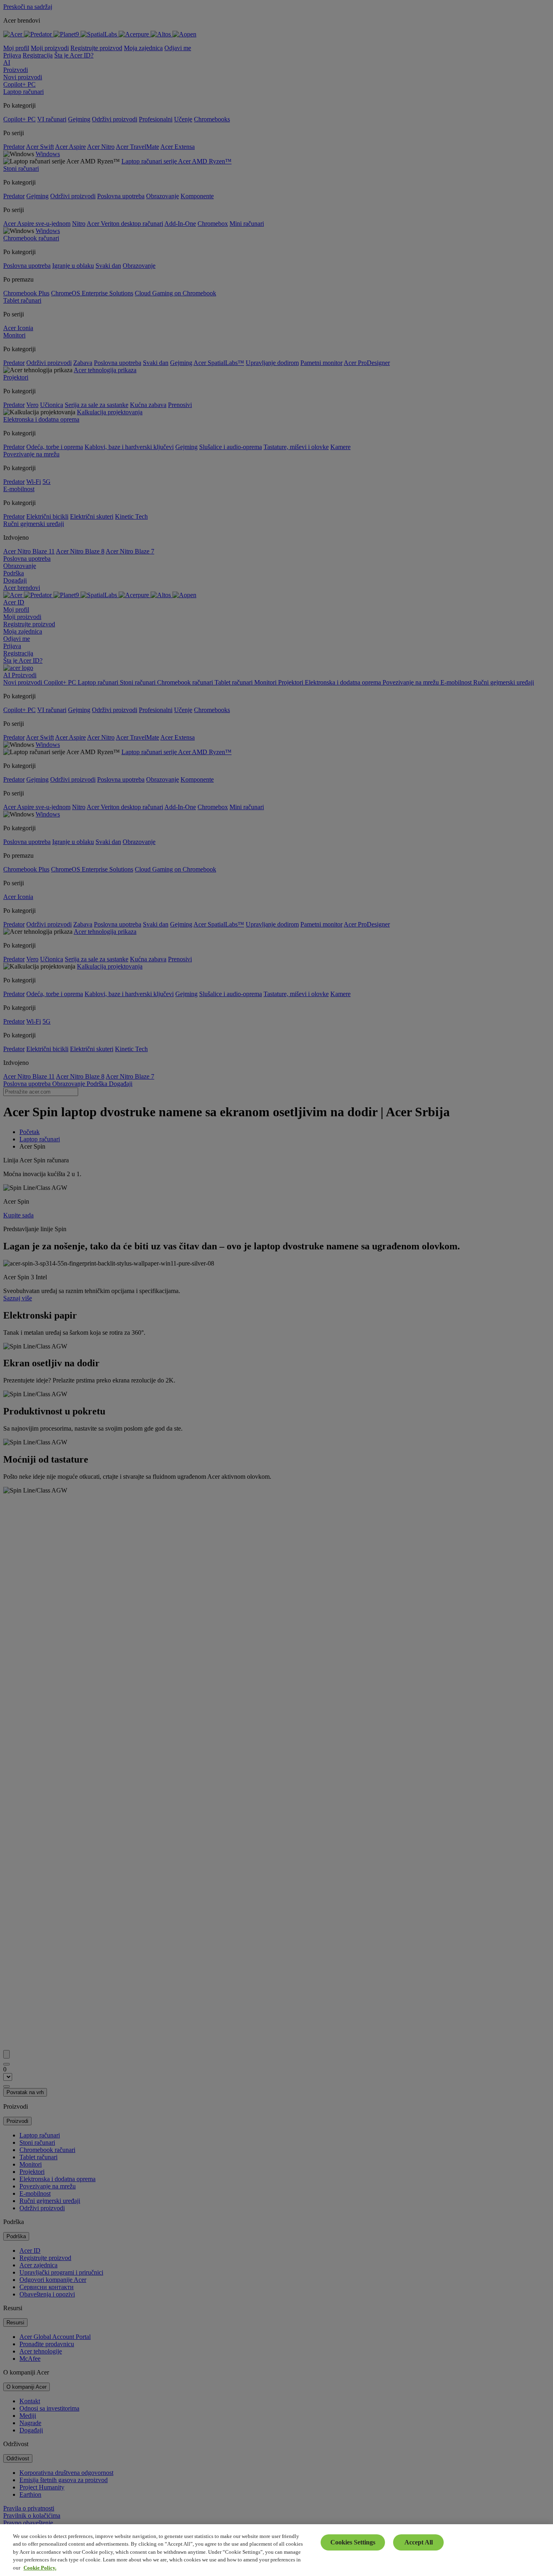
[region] (276, 2550)
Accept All (419, 2542)
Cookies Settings (353, 2542)
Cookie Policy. (40, 2568)
